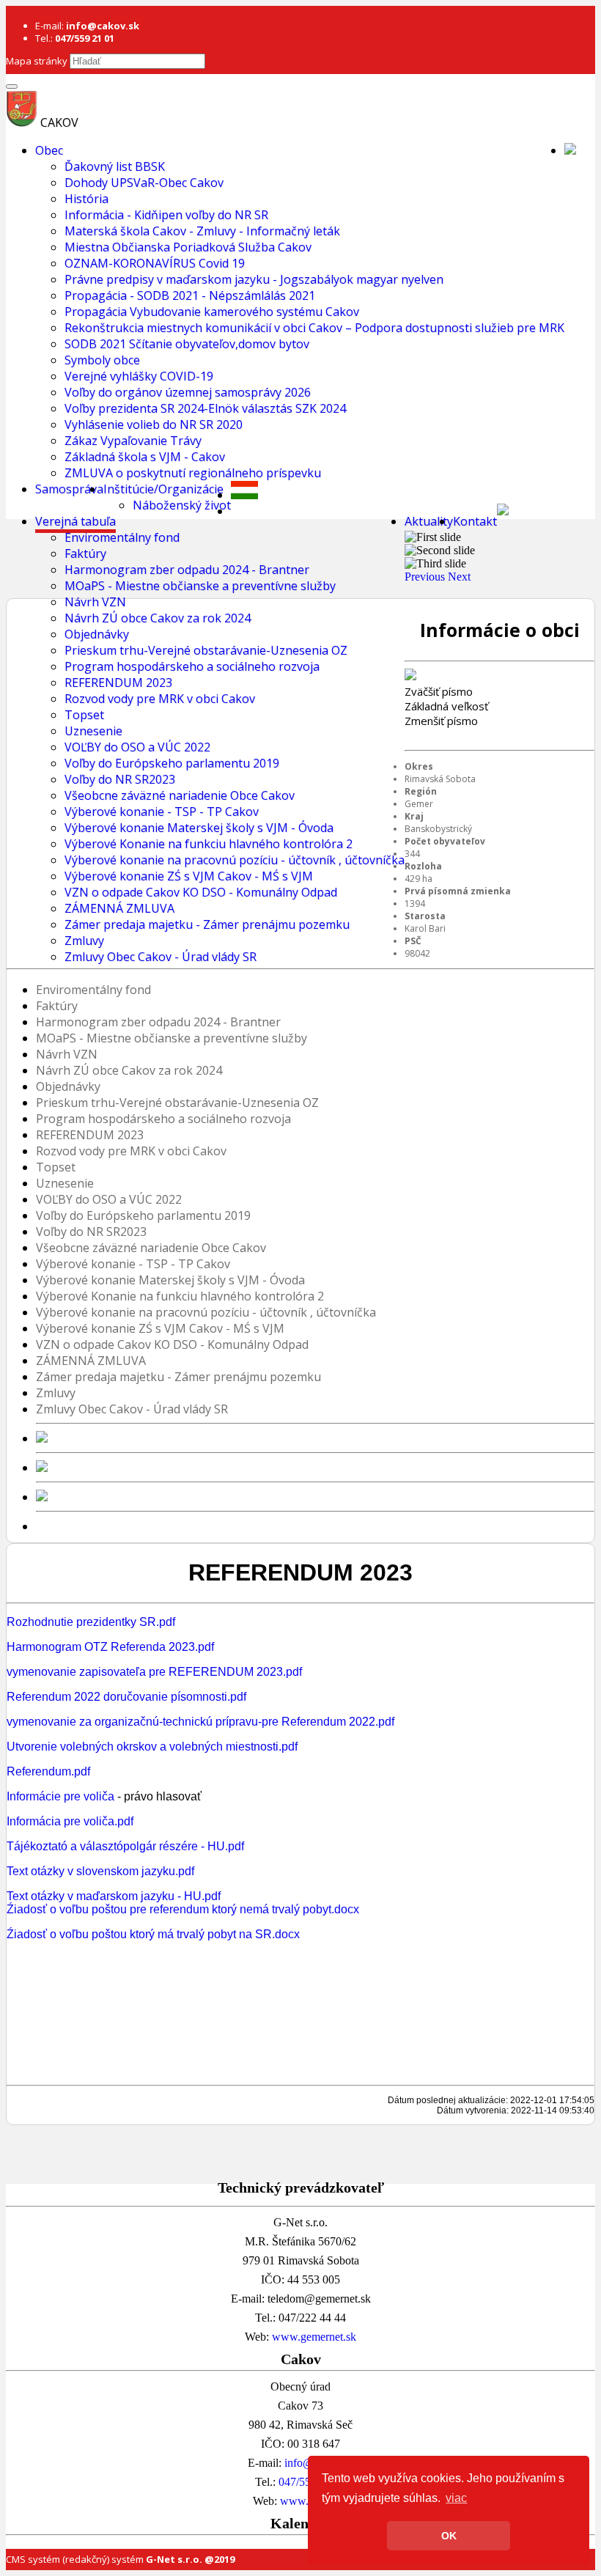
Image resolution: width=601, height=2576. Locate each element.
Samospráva (69, 489)
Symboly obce (102, 360)
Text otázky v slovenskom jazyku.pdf (100, 1871)
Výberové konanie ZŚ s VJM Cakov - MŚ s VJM (189, 876)
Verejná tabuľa (75, 521)
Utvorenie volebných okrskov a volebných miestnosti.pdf (152, 1747)
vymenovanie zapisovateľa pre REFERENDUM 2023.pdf (154, 1672)
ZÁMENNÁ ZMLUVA (119, 908)
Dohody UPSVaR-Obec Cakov (144, 183)
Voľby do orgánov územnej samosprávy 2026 (188, 392)
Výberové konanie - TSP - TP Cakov (162, 812)
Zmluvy (84, 941)
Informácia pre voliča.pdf (70, 1821)
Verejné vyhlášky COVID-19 (139, 376)
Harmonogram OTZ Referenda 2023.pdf (110, 1647)
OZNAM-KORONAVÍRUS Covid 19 (155, 263)
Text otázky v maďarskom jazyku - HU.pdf (114, 1896)
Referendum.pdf (48, 1771)
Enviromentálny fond (122, 537)
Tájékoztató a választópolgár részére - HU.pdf (125, 1846)
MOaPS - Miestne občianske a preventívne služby (200, 586)
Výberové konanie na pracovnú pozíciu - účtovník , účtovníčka (235, 860)
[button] (426, 577)
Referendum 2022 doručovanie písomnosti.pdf (126, 1697)
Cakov (59, 122)
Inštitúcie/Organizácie (163, 489)
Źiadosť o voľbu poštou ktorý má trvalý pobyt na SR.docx (153, 1934)
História (86, 199)
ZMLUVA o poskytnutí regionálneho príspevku (193, 473)
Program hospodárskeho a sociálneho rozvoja (192, 666)
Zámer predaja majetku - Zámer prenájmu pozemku (207, 924)
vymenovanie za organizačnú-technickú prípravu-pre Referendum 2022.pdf (200, 1722)
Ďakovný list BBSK (115, 166)
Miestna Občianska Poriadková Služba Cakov (188, 247)
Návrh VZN (95, 602)
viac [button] (456, 2498)
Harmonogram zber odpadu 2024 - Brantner (187, 570)
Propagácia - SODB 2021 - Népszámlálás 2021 (190, 295)
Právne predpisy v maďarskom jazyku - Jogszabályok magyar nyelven (254, 279)
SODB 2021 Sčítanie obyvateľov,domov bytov (187, 344)
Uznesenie (93, 731)
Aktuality (429, 521)
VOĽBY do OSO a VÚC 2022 (137, 747)
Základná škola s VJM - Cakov (145, 457)
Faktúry (85, 553)
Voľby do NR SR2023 (120, 779)
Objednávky (97, 634)
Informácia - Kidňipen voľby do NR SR (166, 215)
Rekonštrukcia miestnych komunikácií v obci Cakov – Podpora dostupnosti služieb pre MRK (314, 328)
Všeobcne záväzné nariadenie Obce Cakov (180, 795)
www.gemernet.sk (314, 2337)
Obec (49, 150)
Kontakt (475, 521)
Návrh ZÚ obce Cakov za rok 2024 (158, 618)
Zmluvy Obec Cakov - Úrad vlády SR (161, 957)
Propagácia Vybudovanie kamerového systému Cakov (212, 312)
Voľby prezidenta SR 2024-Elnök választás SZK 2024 (205, 408)
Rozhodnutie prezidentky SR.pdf (91, 1622)
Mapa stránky (37, 61)
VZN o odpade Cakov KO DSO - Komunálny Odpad (201, 892)
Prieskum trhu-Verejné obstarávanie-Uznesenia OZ (206, 650)
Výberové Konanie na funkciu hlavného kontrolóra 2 (209, 844)
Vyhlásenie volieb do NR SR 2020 (154, 424)
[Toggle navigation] (12, 87)
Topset (84, 715)
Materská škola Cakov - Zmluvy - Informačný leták (202, 231)
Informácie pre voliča (60, 1796)
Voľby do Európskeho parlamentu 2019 (172, 763)
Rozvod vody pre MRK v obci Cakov (160, 699)
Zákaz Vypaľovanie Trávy (133, 441)
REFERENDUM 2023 (118, 682)
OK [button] (449, 2536)
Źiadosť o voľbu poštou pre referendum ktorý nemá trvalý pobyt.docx (183, 1909)
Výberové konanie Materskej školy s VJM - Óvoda (199, 828)
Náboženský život (182, 505)
